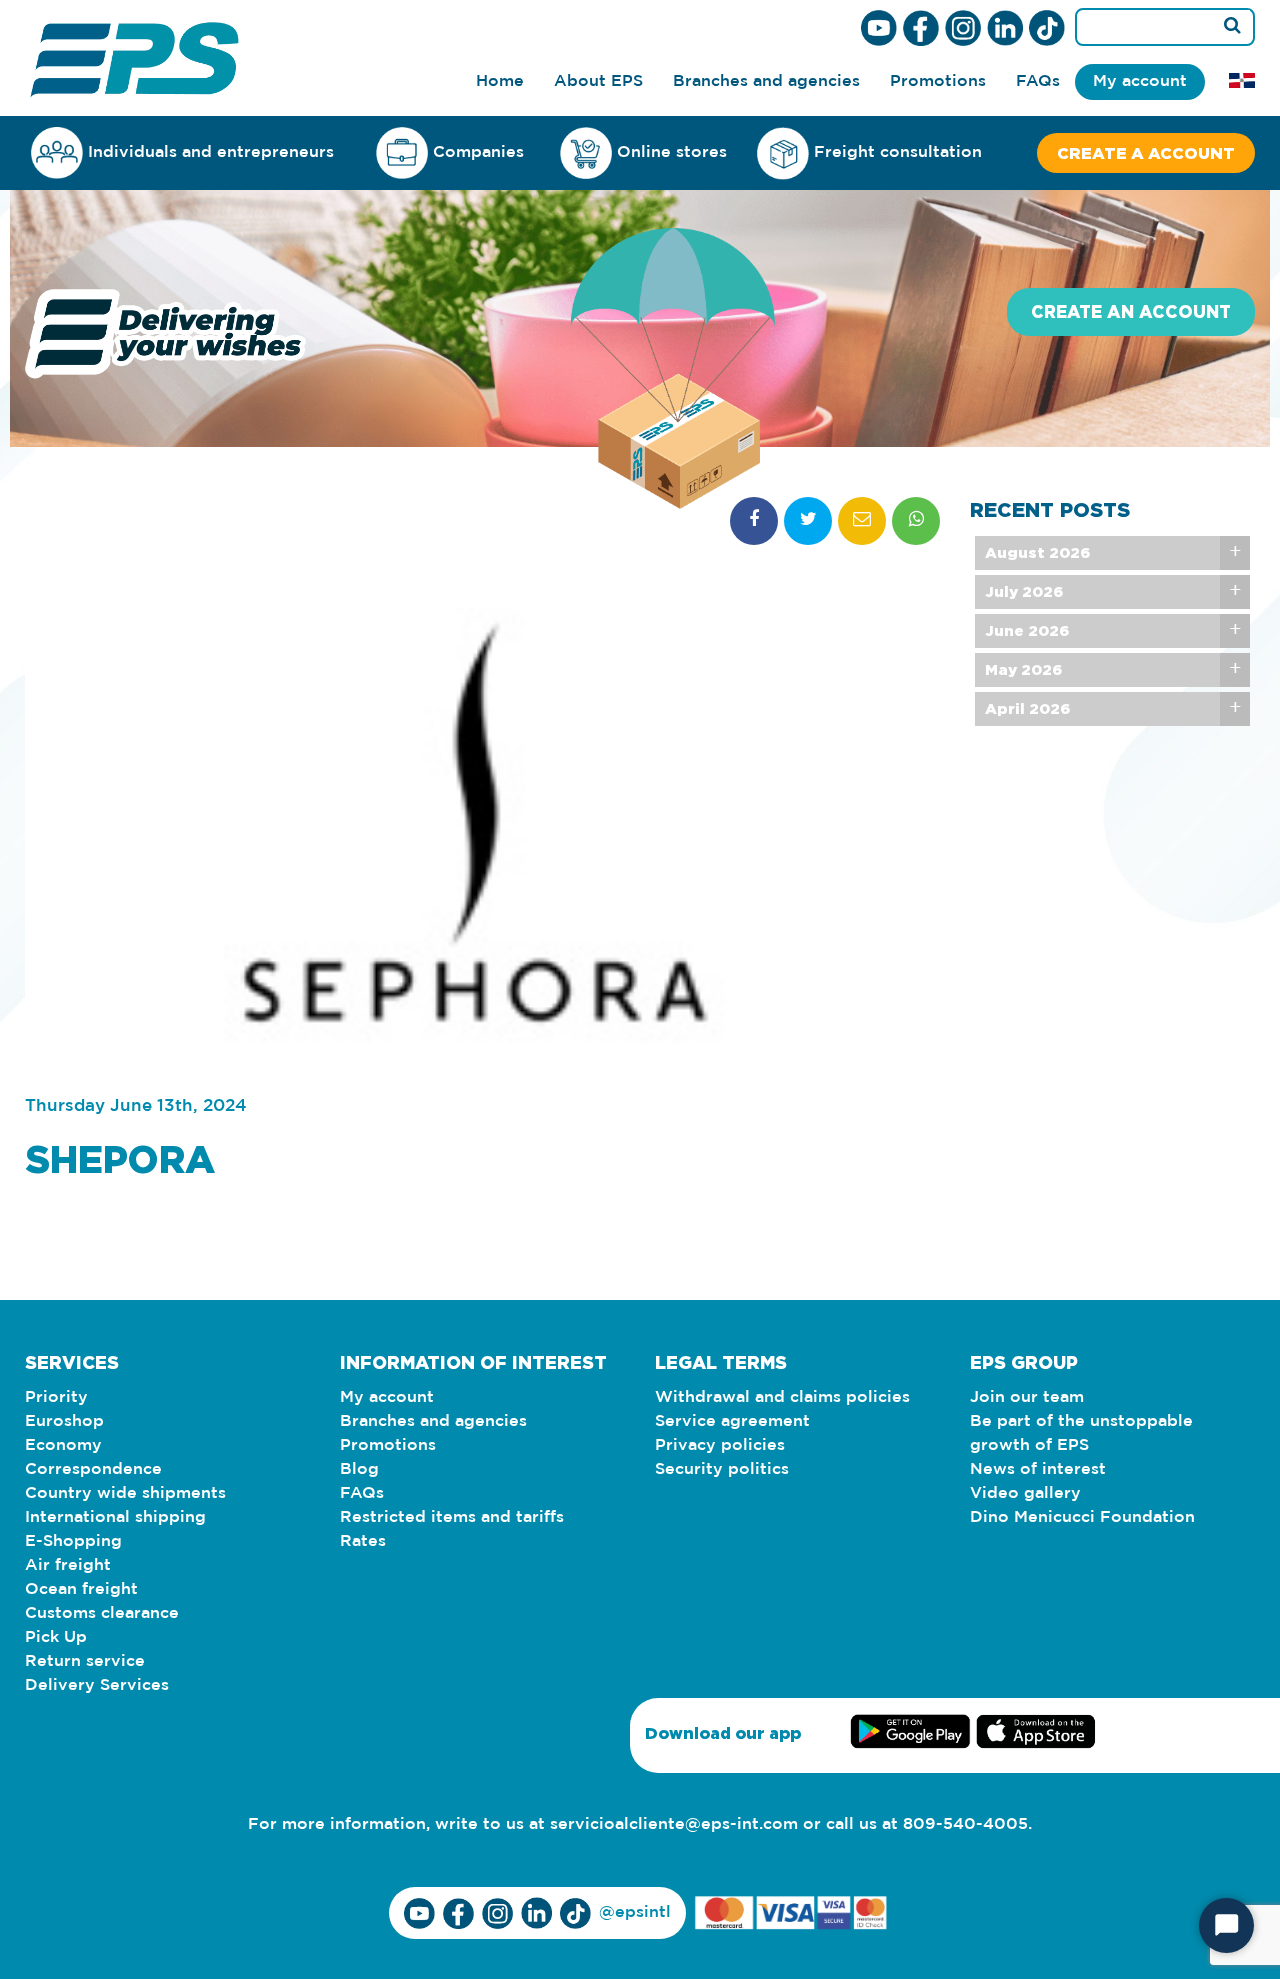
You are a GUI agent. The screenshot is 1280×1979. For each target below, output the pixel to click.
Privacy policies (720, 1445)
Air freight (68, 1565)
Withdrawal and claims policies (782, 1397)
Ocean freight (81, 1589)
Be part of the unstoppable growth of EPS (1081, 1433)
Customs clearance (102, 1613)
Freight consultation (898, 152)
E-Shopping (73, 1541)
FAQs (1038, 81)
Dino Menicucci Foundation (1082, 1517)
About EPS (598, 81)
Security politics (722, 1469)
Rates (363, 1541)
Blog (359, 1469)
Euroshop (64, 1421)
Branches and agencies (766, 81)
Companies (478, 152)
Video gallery (1025, 1493)
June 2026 (1027, 630)
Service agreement (732, 1421)
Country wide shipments (125, 1493)
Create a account (1146, 153)
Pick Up (56, 1637)
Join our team (1027, 1397)
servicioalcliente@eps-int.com (674, 1824)
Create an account (1131, 311)
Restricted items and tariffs (452, 1517)
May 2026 (1023, 669)
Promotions (938, 81)
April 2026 (1027, 708)
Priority (56, 1397)
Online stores (672, 152)
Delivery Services (97, 1685)
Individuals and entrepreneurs (211, 152)
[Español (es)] (1242, 80)
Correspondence (93, 1469)
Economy (63, 1445)
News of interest (1038, 1469)
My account (1140, 81)
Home (500, 81)
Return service (85, 1661)
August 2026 (1037, 552)
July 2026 (1024, 591)
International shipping (115, 1517)
